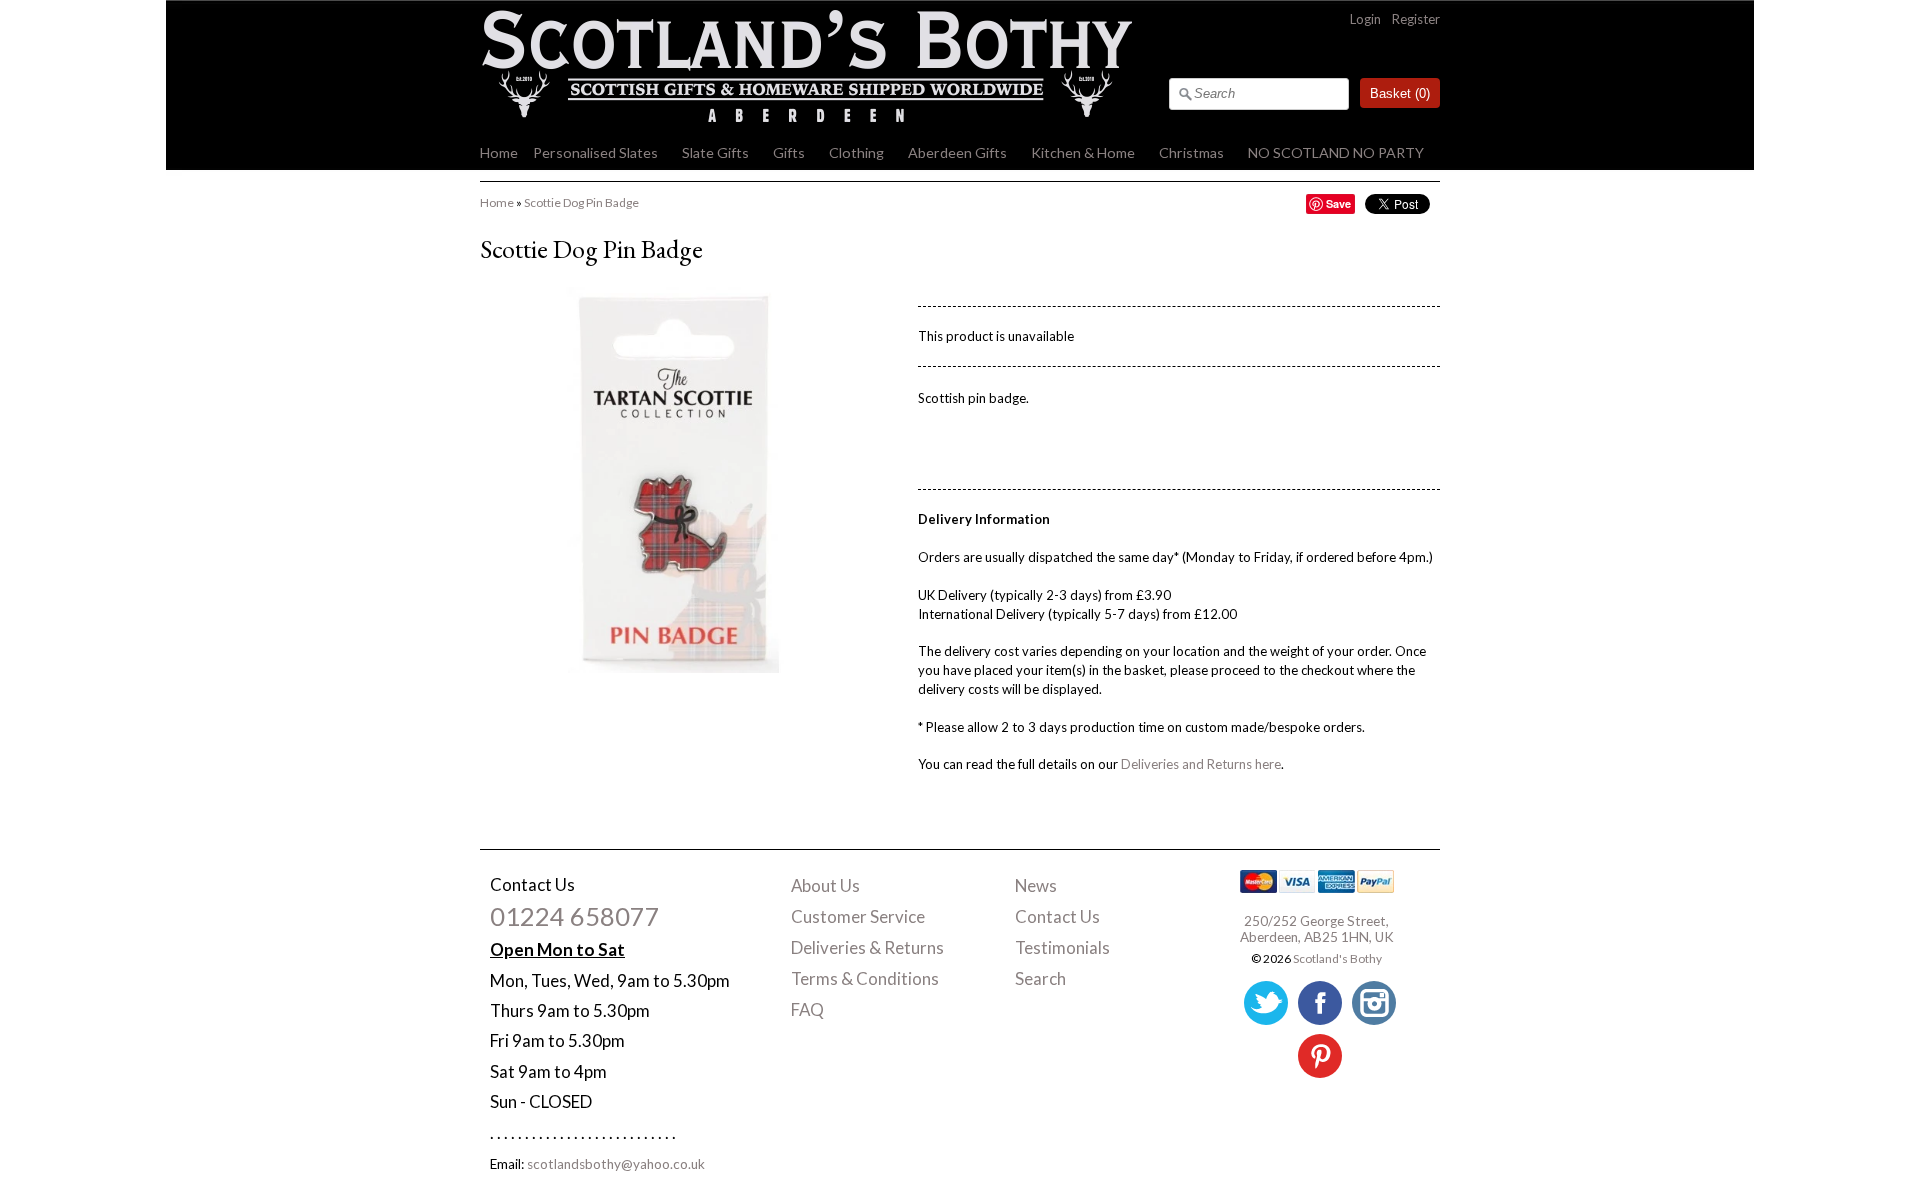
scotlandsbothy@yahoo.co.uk (616, 1164)
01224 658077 (575, 916)
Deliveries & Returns (867, 947)
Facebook (1320, 1003)
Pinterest (1320, 1056)
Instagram (1374, 1003)
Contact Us (1057, 916)
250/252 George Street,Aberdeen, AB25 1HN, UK (1317, 929)
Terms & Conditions (865, 978)
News (1036, 885)
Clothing (856, 152)
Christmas (1191, 152)
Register (1416, 19)
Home (499, 152)
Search (1040, 978)
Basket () (1400, 93)
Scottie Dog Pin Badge (581, 202)
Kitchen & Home (1083, 152)
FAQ (807, 1009)
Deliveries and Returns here (1201, 764)
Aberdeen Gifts (957, 152)
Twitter (1266, 1003)
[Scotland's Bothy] (806, 117)
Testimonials (1062, 947)
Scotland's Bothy (1337, 958)
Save (1338, 203)
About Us (825, 885)
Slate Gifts (715, 152)
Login (1365, 19)
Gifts (789, 152)
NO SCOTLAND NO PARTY (1336, 152)
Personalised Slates (595, 152)
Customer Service (858, 916)
